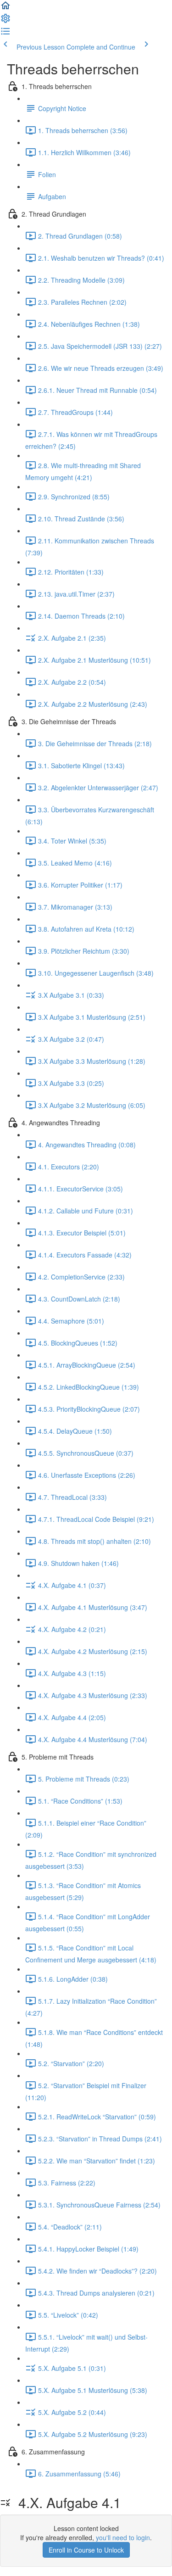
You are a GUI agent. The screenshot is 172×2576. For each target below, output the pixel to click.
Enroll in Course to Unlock (86, 2550)
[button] (6, 8)
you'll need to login (123, 2537)
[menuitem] (6, 21)
